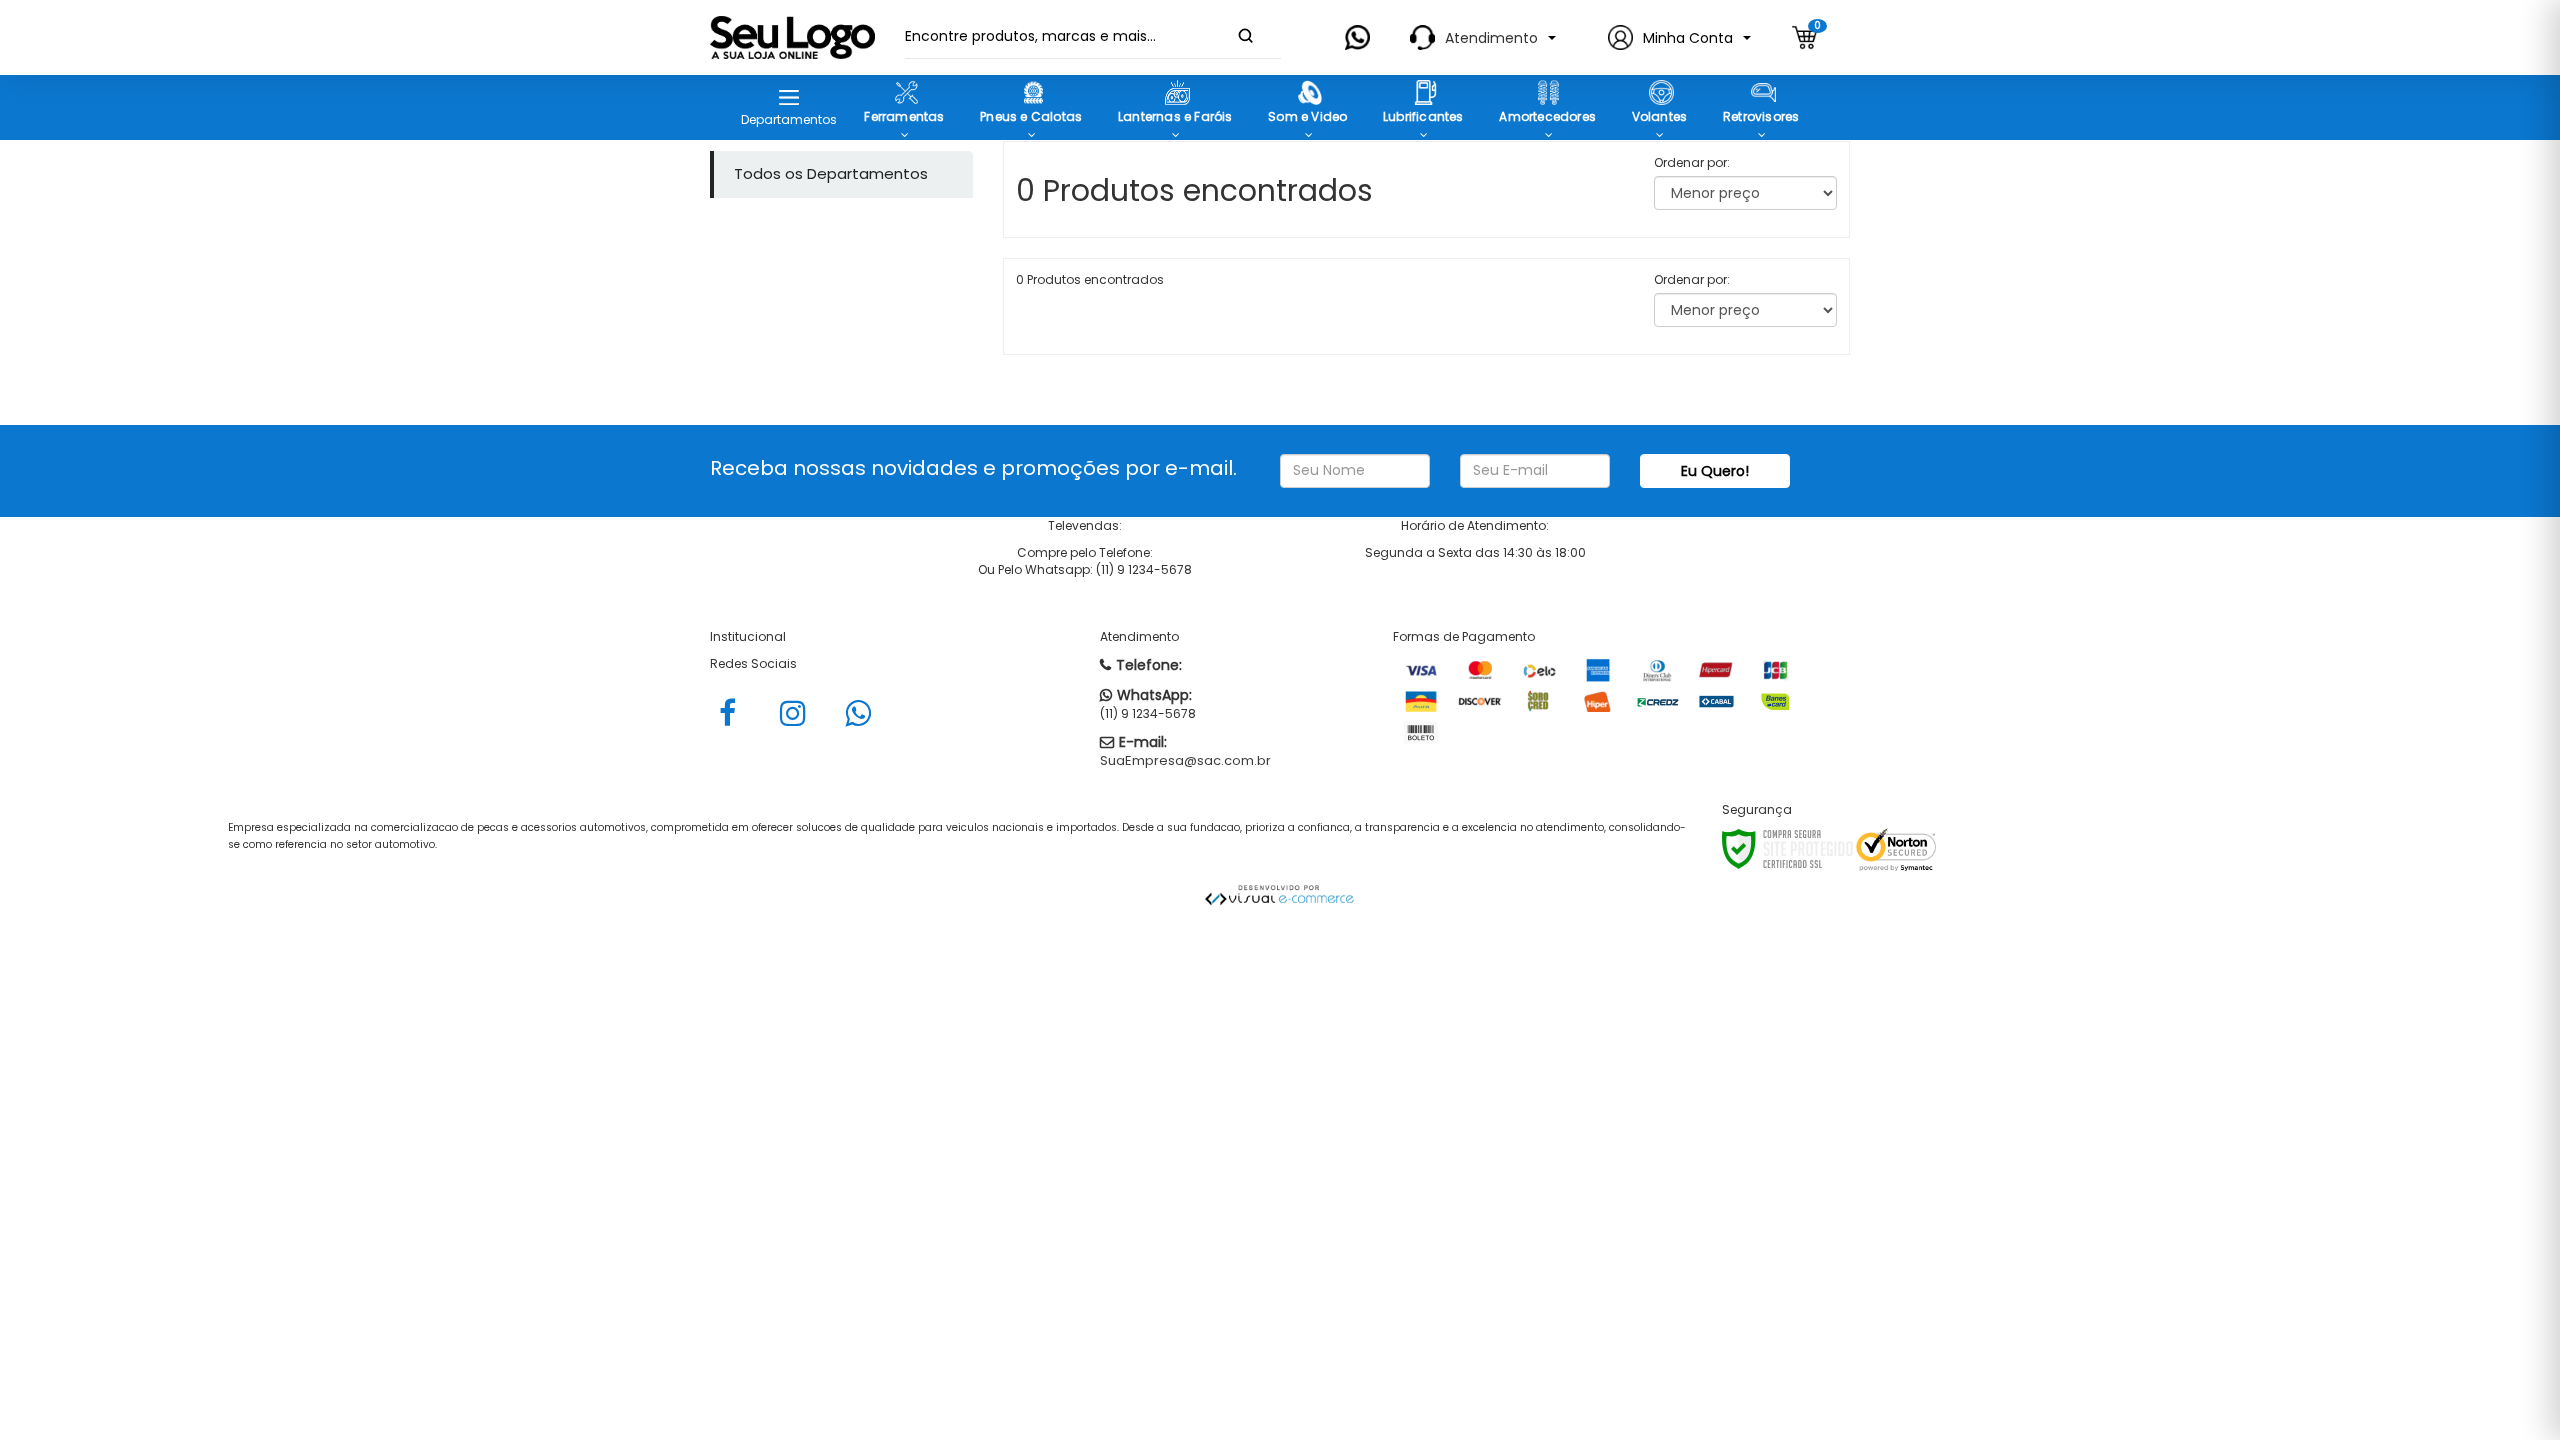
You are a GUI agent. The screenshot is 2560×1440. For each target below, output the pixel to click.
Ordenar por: (1692, 162)
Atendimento (1491, 38)
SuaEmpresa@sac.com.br (1185, 760)
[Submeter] (1246, 36)
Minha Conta (1688, 38)
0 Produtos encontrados (1090, 279)
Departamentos (789, 119)
